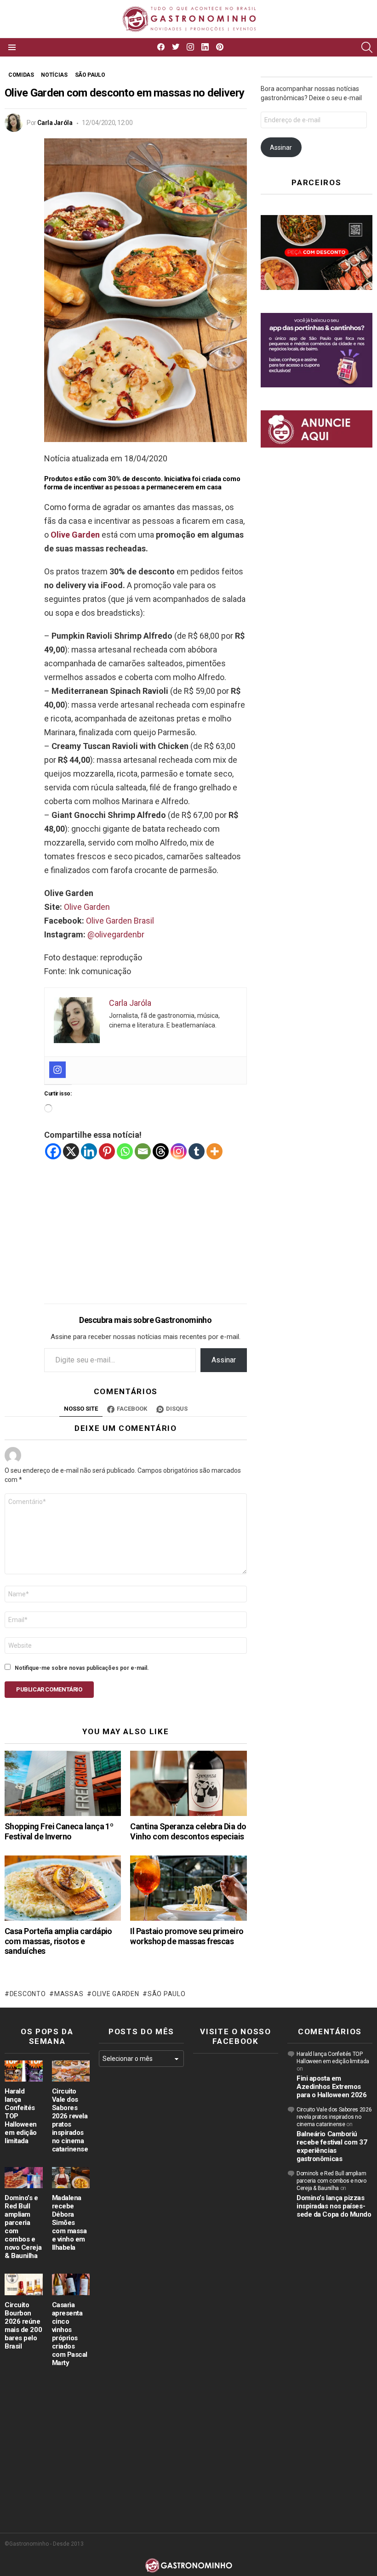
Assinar (224, 1360)
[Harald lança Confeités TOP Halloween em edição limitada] (24, 2071)
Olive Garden (75, 535)
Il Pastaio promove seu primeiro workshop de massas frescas (187, 1936)
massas (69, 1994)
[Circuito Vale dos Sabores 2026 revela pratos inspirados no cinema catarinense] (71, 2071)
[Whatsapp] (125, 1151)
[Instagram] (57, 1070)
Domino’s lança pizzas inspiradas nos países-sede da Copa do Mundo (334, 2206)
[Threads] (161, 1151)
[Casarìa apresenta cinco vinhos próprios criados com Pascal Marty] (71, 2284)
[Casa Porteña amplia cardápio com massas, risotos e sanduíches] (63, 1888)
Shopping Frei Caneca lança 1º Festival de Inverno (59, 1831)
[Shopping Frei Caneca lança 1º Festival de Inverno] (63, 1783)
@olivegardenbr (116, 934)
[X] (71, 1151)
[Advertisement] (146, 1225)
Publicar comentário (49, 1689)
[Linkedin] (89, 1151)
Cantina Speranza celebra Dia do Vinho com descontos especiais (188, 1831)
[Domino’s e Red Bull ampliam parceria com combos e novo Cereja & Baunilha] (24, 2178)
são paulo (166, 1994)
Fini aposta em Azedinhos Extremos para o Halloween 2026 (332, 2087)
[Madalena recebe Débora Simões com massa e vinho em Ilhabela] (71, 2178)
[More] (214, 1151)
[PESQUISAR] (367, 47)
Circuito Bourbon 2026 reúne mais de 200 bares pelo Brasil (23, 2326)
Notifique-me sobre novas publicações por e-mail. (82, 1668)
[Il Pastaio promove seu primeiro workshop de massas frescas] (188, 1888)
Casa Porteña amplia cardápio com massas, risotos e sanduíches (58, 1941)
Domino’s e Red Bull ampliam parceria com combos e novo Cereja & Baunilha (331, 2181)
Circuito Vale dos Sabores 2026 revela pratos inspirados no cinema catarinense (70, 2120)
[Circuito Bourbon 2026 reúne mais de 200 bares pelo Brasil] (24, 2284)
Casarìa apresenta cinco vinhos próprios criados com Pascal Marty (70, 2334)
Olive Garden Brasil (120, 921)
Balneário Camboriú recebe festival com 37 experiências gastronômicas (332, 2146)
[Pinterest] (107, 1151)
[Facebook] (53, 1151)
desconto (28, 1994)
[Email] (143, 1151)
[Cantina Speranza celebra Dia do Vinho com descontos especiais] (188, 1783)
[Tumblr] (197, 1151)
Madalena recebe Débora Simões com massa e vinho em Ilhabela (69, 2223)
